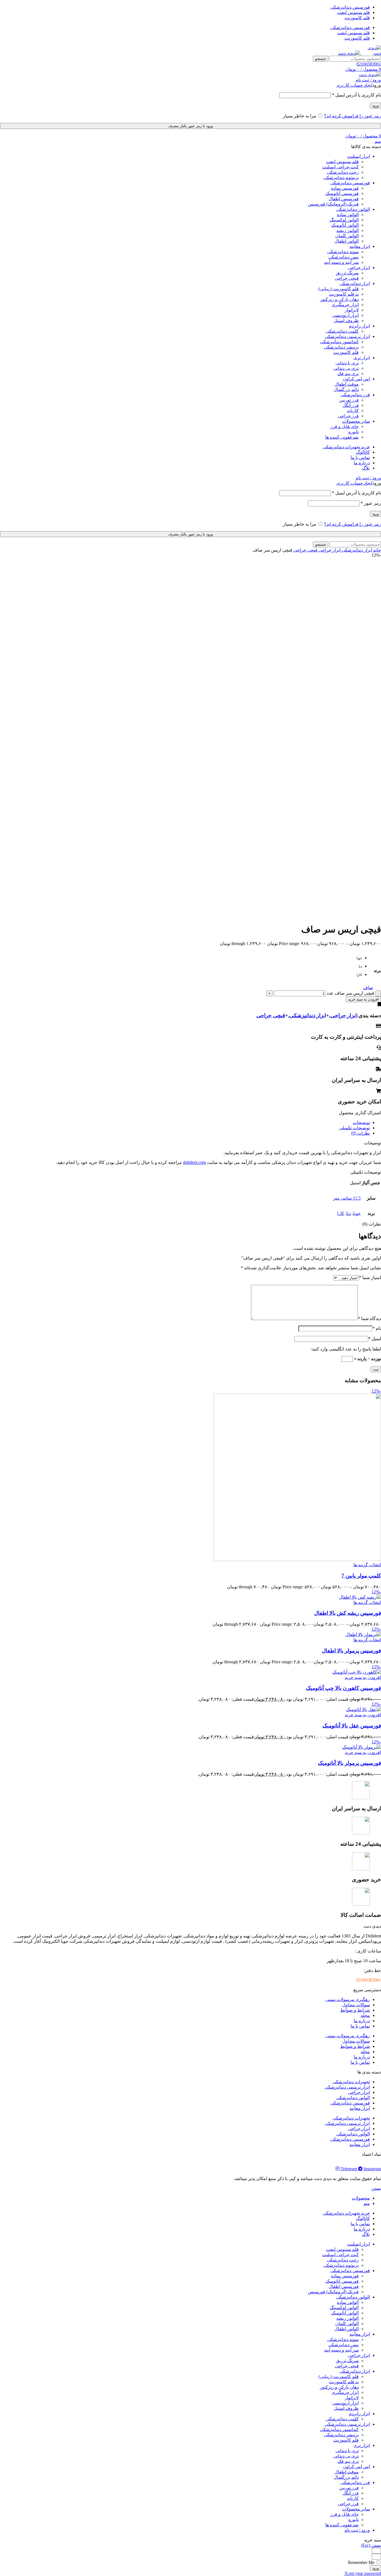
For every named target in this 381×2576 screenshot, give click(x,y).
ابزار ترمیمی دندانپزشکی (347, 2087)
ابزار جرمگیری (345, 305)
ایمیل (375, 1339)
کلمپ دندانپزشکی (342, 331)
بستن (376, 2188)
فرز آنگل (351, 405)
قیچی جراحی (347, 278)
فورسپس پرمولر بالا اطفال (351, 1651)
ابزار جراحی (329, 550)
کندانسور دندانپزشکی (339, 342)
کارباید (353, 411)
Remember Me (362, 2562)
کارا (341, 1213)
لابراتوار (352, 310)
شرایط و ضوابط (355, 2010)
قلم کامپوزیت (346, 352)
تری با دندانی (347, 363)
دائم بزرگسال (346, 389)
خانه (377, 550)
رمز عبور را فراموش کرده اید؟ (353, 116)
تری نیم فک (348, 374)
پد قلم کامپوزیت (344, 294)
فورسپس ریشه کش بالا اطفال (348, 1613)
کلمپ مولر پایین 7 (361, 1576)
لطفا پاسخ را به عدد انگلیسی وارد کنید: (346, 1349)
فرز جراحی (348, 416)
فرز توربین (349, 400)
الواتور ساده (348, 215)
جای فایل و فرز (344, 426)
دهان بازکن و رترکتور (339, 299)
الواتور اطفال (347, 241)
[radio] (358, 960)
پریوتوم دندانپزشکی (341, 177)
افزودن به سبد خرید (363, 999)
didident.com (194, 1162)
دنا (349, 1213)
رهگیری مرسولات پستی (348, 1999)
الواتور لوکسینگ (344, 220)
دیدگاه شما (369, 1319)
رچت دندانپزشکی (343, 172)
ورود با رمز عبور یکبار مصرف (191, 126)
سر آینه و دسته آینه (341, 262)
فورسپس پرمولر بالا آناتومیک (349, 1763)
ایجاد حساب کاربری (354, 85)
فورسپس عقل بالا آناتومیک (352, 1726)
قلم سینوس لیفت (342, 162)
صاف (368, 988)
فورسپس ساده (345, 188)
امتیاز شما (370, 1278)
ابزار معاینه (360, 2108)
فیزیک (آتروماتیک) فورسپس (333, 204)
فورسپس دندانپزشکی (350, 2103)
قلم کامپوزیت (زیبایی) (339, 289)
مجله (365, 2015)
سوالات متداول (356, 2005)
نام (377, 1328)
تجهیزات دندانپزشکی (351, 2082)
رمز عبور (371, 503)
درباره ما (362, 2021)
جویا (357, 1213)
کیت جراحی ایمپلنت (340, 167)
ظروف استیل (346, 321)
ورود (375, 106)
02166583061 (369, 64)
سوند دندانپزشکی (343, 252)
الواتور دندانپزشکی (353, 2098)
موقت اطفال (347, 384)
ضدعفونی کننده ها (342, 437)
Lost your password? (363, 2573)
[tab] (185, 1123)
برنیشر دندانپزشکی (341, 347)
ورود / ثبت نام (357, 2530)
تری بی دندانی (346, 368)
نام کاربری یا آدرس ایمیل (356, 95)
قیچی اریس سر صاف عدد (350, 993)
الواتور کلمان (347, 236)
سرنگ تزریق (347, 273)
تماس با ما (360, 2026)
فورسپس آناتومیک (342, 193)
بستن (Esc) (371, 2545)
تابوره (354, 432)
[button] (363, 1677)
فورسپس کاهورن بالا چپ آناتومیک (343, 1688)
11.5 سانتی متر (347, 1198)
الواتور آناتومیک (345, 225)
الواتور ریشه (348, 230)
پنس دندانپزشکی (343, 257)
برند (377, 971)
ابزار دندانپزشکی (356, 550)
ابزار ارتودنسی (345, 315)
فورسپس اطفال (344, 199)
